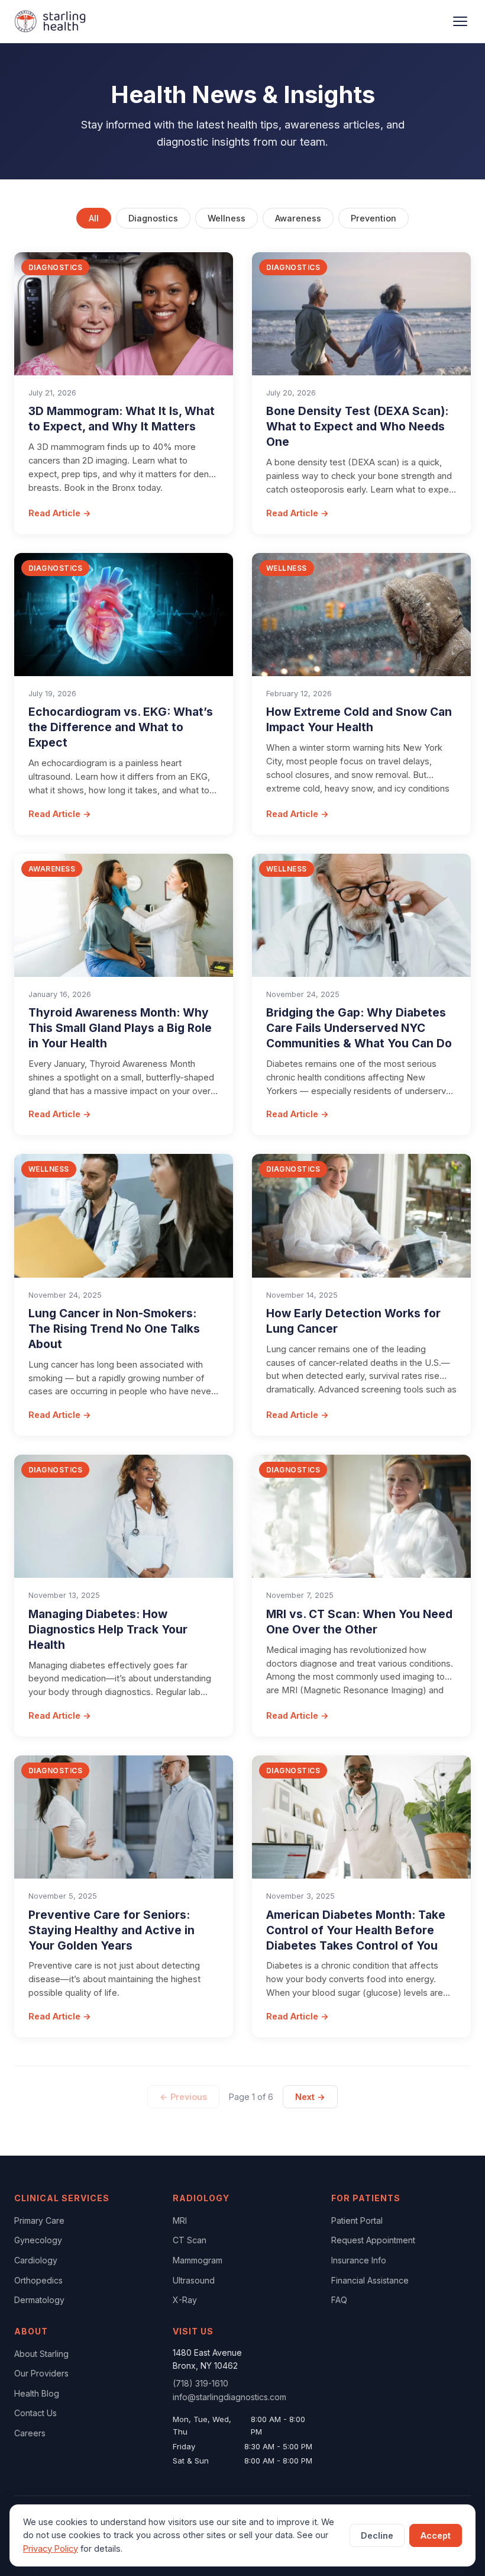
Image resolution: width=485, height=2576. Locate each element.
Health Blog (37, 2393)
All (94, 218)
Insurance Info (359, 2260)
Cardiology (36, 2260)
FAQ (339, 2300)
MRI (180, 2220)
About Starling (41, 2354)
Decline (377, 2535)
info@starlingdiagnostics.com (229, 2397)
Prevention (374, 218)
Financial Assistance (370, 2280)
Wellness (227, 218)
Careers (30, 2433)
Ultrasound (194, 2280)
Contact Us (35, 2413)
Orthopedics (38, 2280)
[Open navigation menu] (460, 21)
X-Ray (185, 2300)
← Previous (183, 2097)
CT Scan (190, 2240)
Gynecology (38, 2240)
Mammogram (198, 2260)
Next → (310, 2097)
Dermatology (39, 2300)
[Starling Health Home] (50, 21)
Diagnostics (153, 218)
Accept (436, 2535)
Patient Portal (357, 2220)
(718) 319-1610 (201, 2383)
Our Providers (41, 2373)
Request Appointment (373, 2240)
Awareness (298, 218)
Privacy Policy (51, 2548)
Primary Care (39, 2220)
